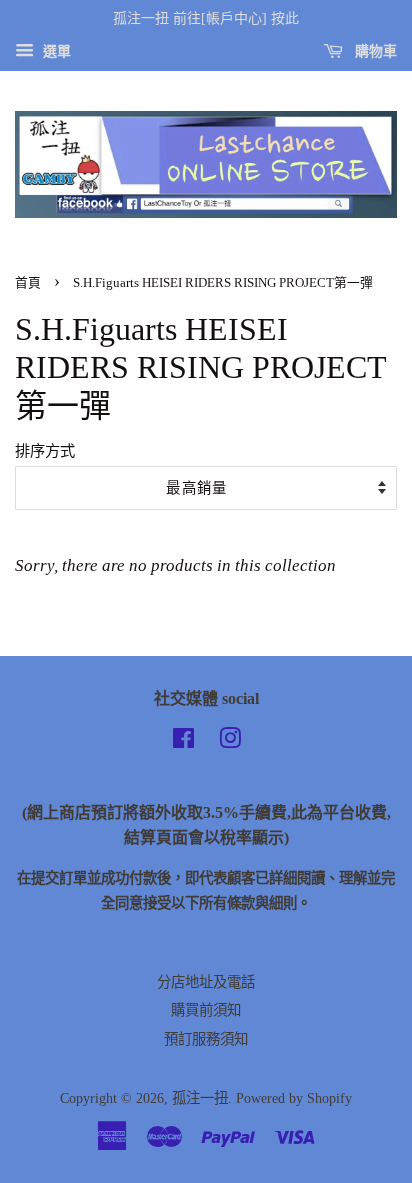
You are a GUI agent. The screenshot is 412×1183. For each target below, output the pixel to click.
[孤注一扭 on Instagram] (230, 742)
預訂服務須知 (206, 1039)
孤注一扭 (200, 1098)
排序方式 (45, 450)
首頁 (28, 283)
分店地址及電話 (206, 982)
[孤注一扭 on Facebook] (183, 742)
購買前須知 (206, 1010)
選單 (55, 51)
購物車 (374, 51)
